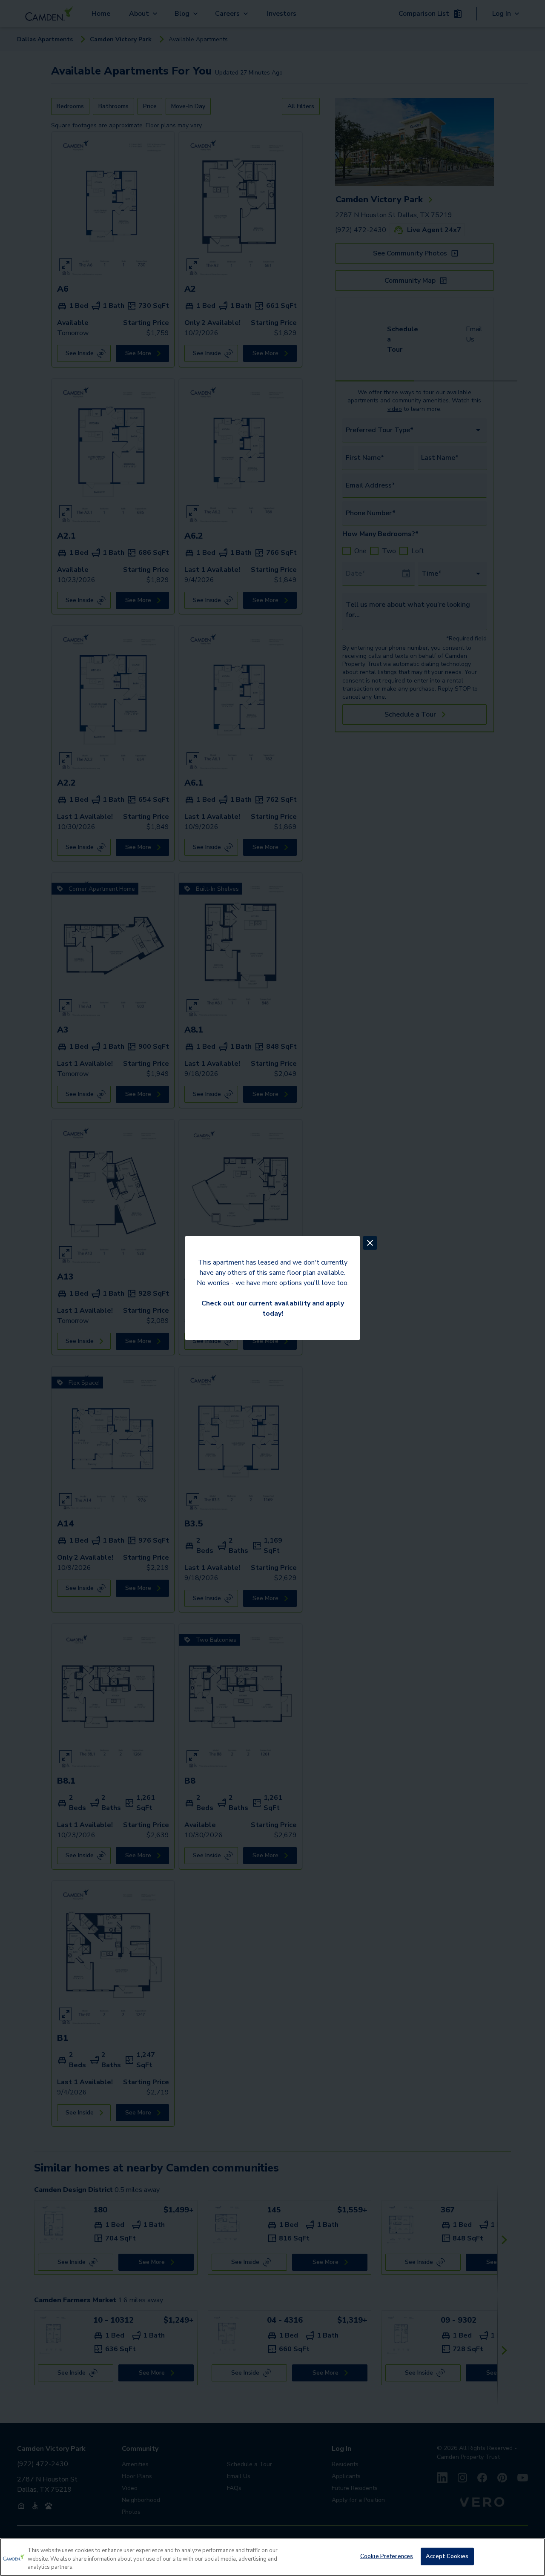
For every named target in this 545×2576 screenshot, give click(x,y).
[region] (272, 2557)
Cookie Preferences (387, 2556)
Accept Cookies (447, 2556)
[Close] (531, 2556)
